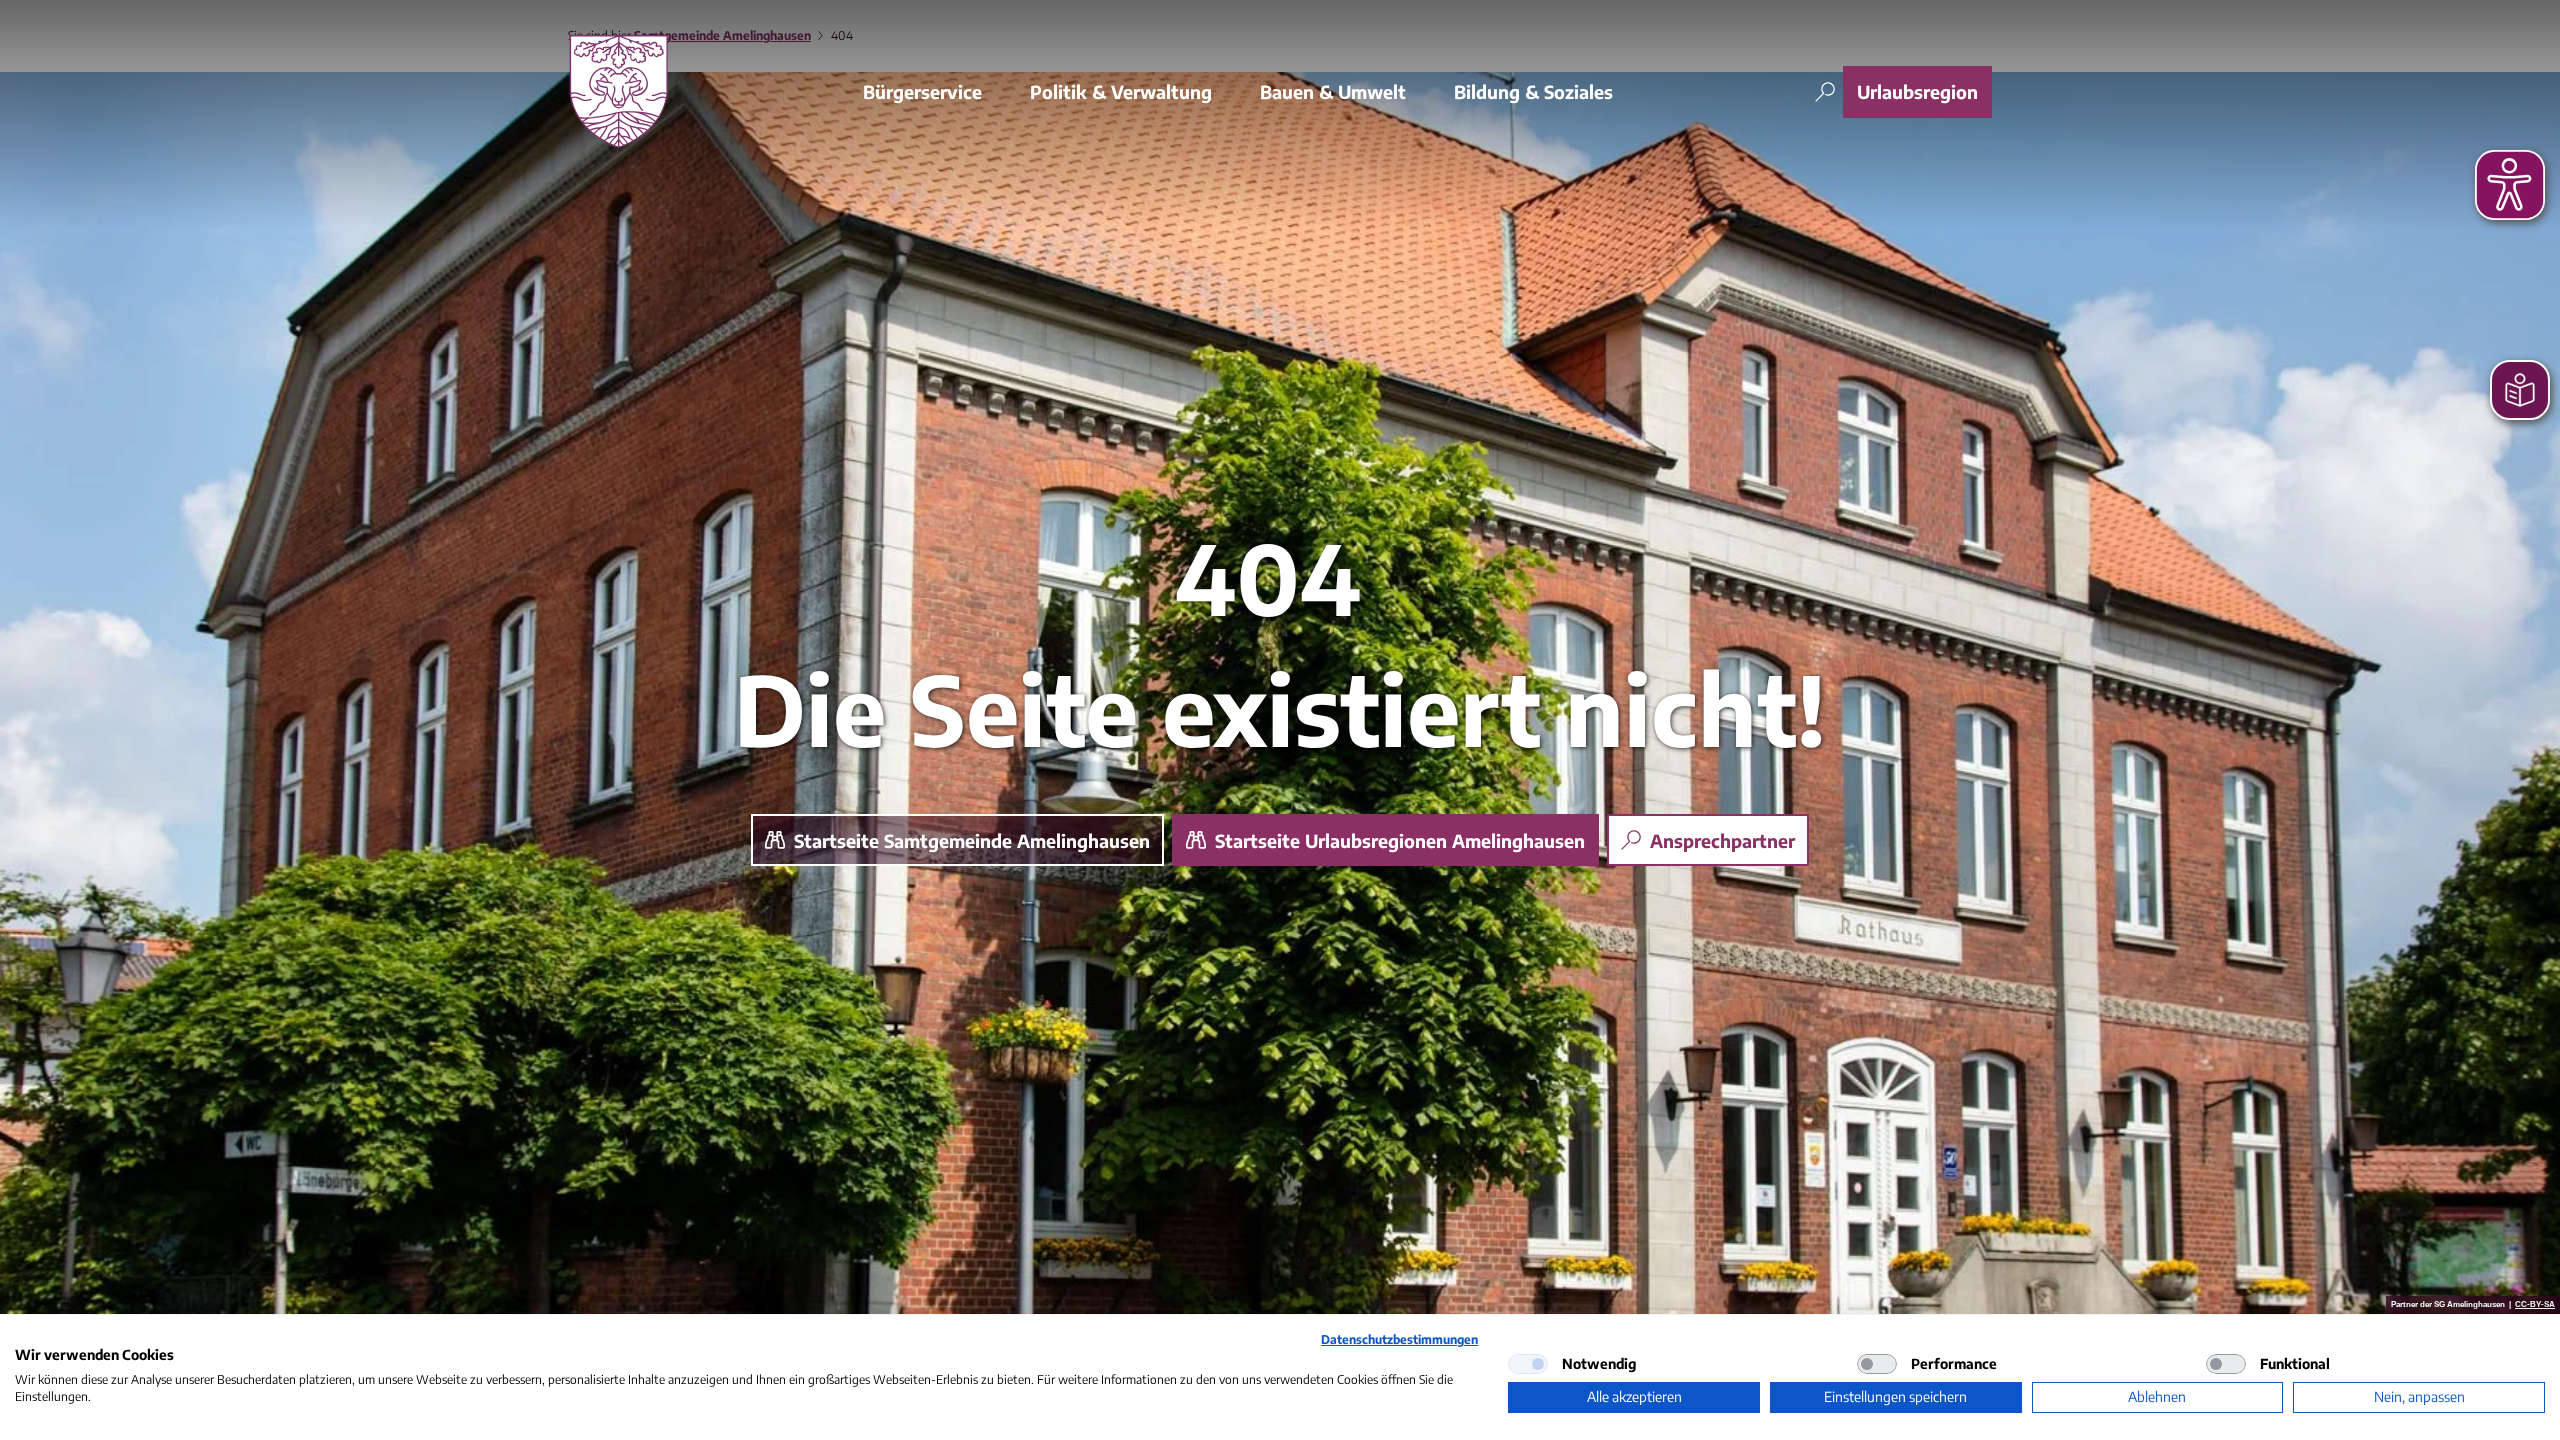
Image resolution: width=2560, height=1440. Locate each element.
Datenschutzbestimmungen (1399, 1339)
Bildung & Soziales (1533, 91)
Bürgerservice (922, 91)
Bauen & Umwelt (1333, 91)
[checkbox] (1528, 1364)
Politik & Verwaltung (1121, 91)
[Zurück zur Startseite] (618, 91)
